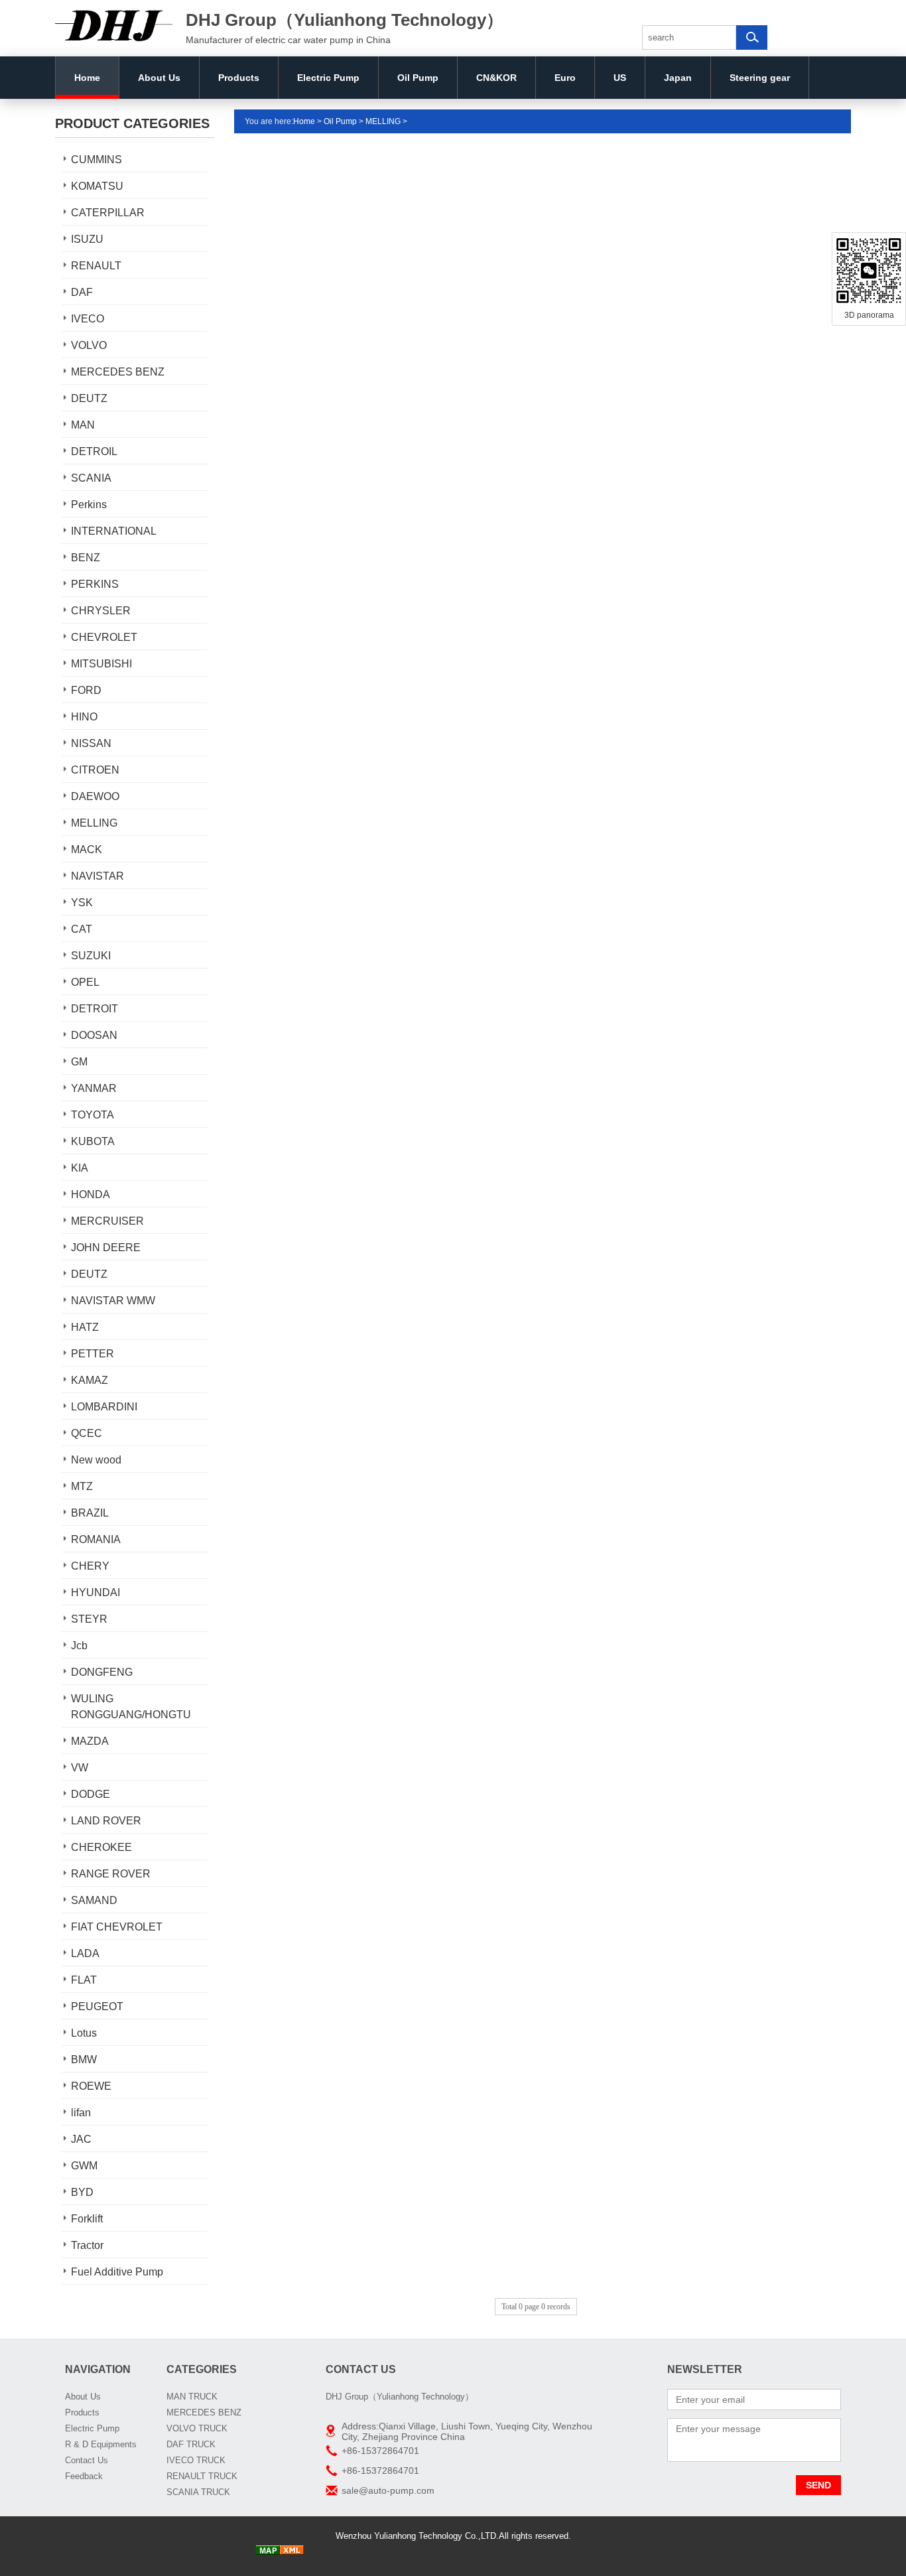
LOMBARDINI (104, 1407)
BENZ (86, 558)
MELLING (94, 823)
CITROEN (95, 770)
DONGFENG (102, 1672)
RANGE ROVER (111, 1874)
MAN (83, 425)
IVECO (88, 319)
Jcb (79, 1646)
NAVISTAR (97, 876)
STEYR (89, 1619)
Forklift (87, 2219)
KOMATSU (97, 186)
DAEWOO (95, 796)
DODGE (91, 1794)
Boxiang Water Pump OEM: (597, 2552)
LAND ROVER (106, 1821)
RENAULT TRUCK (202, 2476)
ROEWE (91, 2086)
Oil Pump (418, 78)
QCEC (87, 1433)
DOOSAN (94, 1035)
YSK (82, 903)
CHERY (90, 1566)
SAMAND (94, 1900)
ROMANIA (96, 1539)
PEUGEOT (97, 2006)
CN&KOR (496, 78)
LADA (85, 1953)
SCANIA (91, 478)
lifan (81, 2113)
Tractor (87, 2245)
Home (87, 78)
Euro (565, 78)
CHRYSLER (101, 611)
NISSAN (91, 743)
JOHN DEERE (106, 1248)
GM (79, 1062)
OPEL (85, 982)
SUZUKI (91, 956)
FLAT (84, 1980)
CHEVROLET (104, 637)
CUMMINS (97, 160)
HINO (84, 717)
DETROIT (95, 1009)
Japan (678, 78)
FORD (86, 690)
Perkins (89, 505)
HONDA (91, 1194)
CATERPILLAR (108, 213)
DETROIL (94, 451)
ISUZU (87, 239)
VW (80, 1768)
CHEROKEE (101, 1847)
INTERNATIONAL (114, 531)
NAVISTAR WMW (113, 1301)
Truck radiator (333, 2552)
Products (239, 78)
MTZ (82, 1486)
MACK (87, 849)
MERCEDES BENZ (118, 372)
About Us (159, 78)
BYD (82, 2192)
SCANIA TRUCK (198, 2492)
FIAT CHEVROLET (117, 1927)
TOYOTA (93, 1115)
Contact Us (87, 2460)
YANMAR (94, 1088)
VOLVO (89, 345)
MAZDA (90, 1741)
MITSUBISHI (101, 664)
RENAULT (96, 266)
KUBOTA (93, 1141)
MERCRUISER (107, 1221)
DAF (82, 292)
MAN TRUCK (192, 2397)
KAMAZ (90, 1380)
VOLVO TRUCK (197, 2428)
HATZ (85, 1327)
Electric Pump (328, 78)
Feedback (84, 2476)
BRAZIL (90, 1513)
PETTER (93, 1354)
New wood (96, 1460)
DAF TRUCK (191, 2444)
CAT (82, 929)
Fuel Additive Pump (117, 2272)
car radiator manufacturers (491, 2552)
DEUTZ (89, 398)
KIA (80, 1168)
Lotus (84, 2033)
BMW (84, 2060)
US (620, 78)
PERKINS (95, 584)
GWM (84, 2166)
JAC (81, 2139)
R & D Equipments (101, 2444)
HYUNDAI (96, 1593)
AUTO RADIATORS (400, 2552)
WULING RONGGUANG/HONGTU (131, 1707)
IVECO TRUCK (196, 2460)
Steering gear (760, 78)
